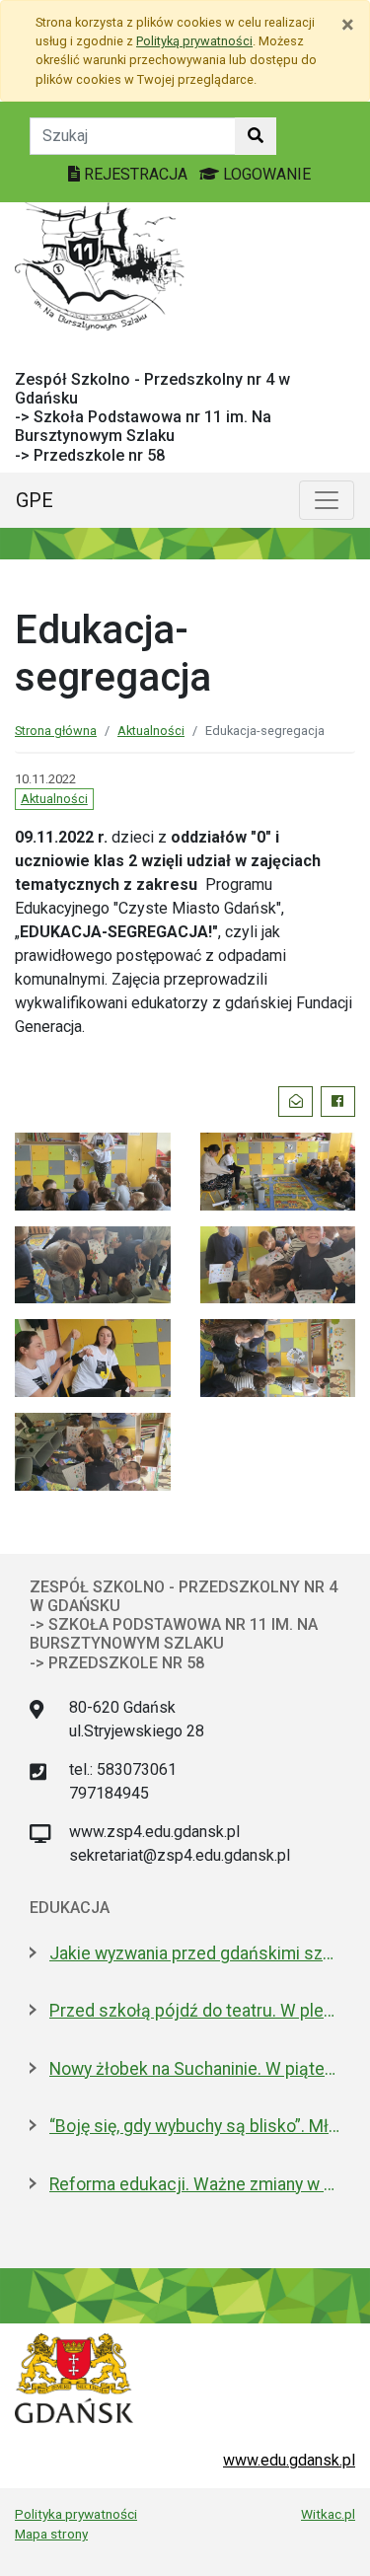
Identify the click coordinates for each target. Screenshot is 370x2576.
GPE (35, 500)
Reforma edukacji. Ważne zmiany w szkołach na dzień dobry (195, 2184)
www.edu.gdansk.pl (289, 2460)
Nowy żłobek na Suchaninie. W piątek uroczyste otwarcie (195, 2069)
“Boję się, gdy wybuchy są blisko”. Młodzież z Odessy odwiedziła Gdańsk (195, 2126)
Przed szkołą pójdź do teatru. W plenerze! (195, 2011)
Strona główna (56, 731)
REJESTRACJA (136, 174)
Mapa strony (51, 2534)
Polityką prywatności (194, 41)
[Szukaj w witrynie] (256, 136)
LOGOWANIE (265, 174)
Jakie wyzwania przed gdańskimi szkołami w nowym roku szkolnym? (195, 1953)
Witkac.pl (328, 2514)
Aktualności (151, 731)
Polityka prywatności (76, 2514)
